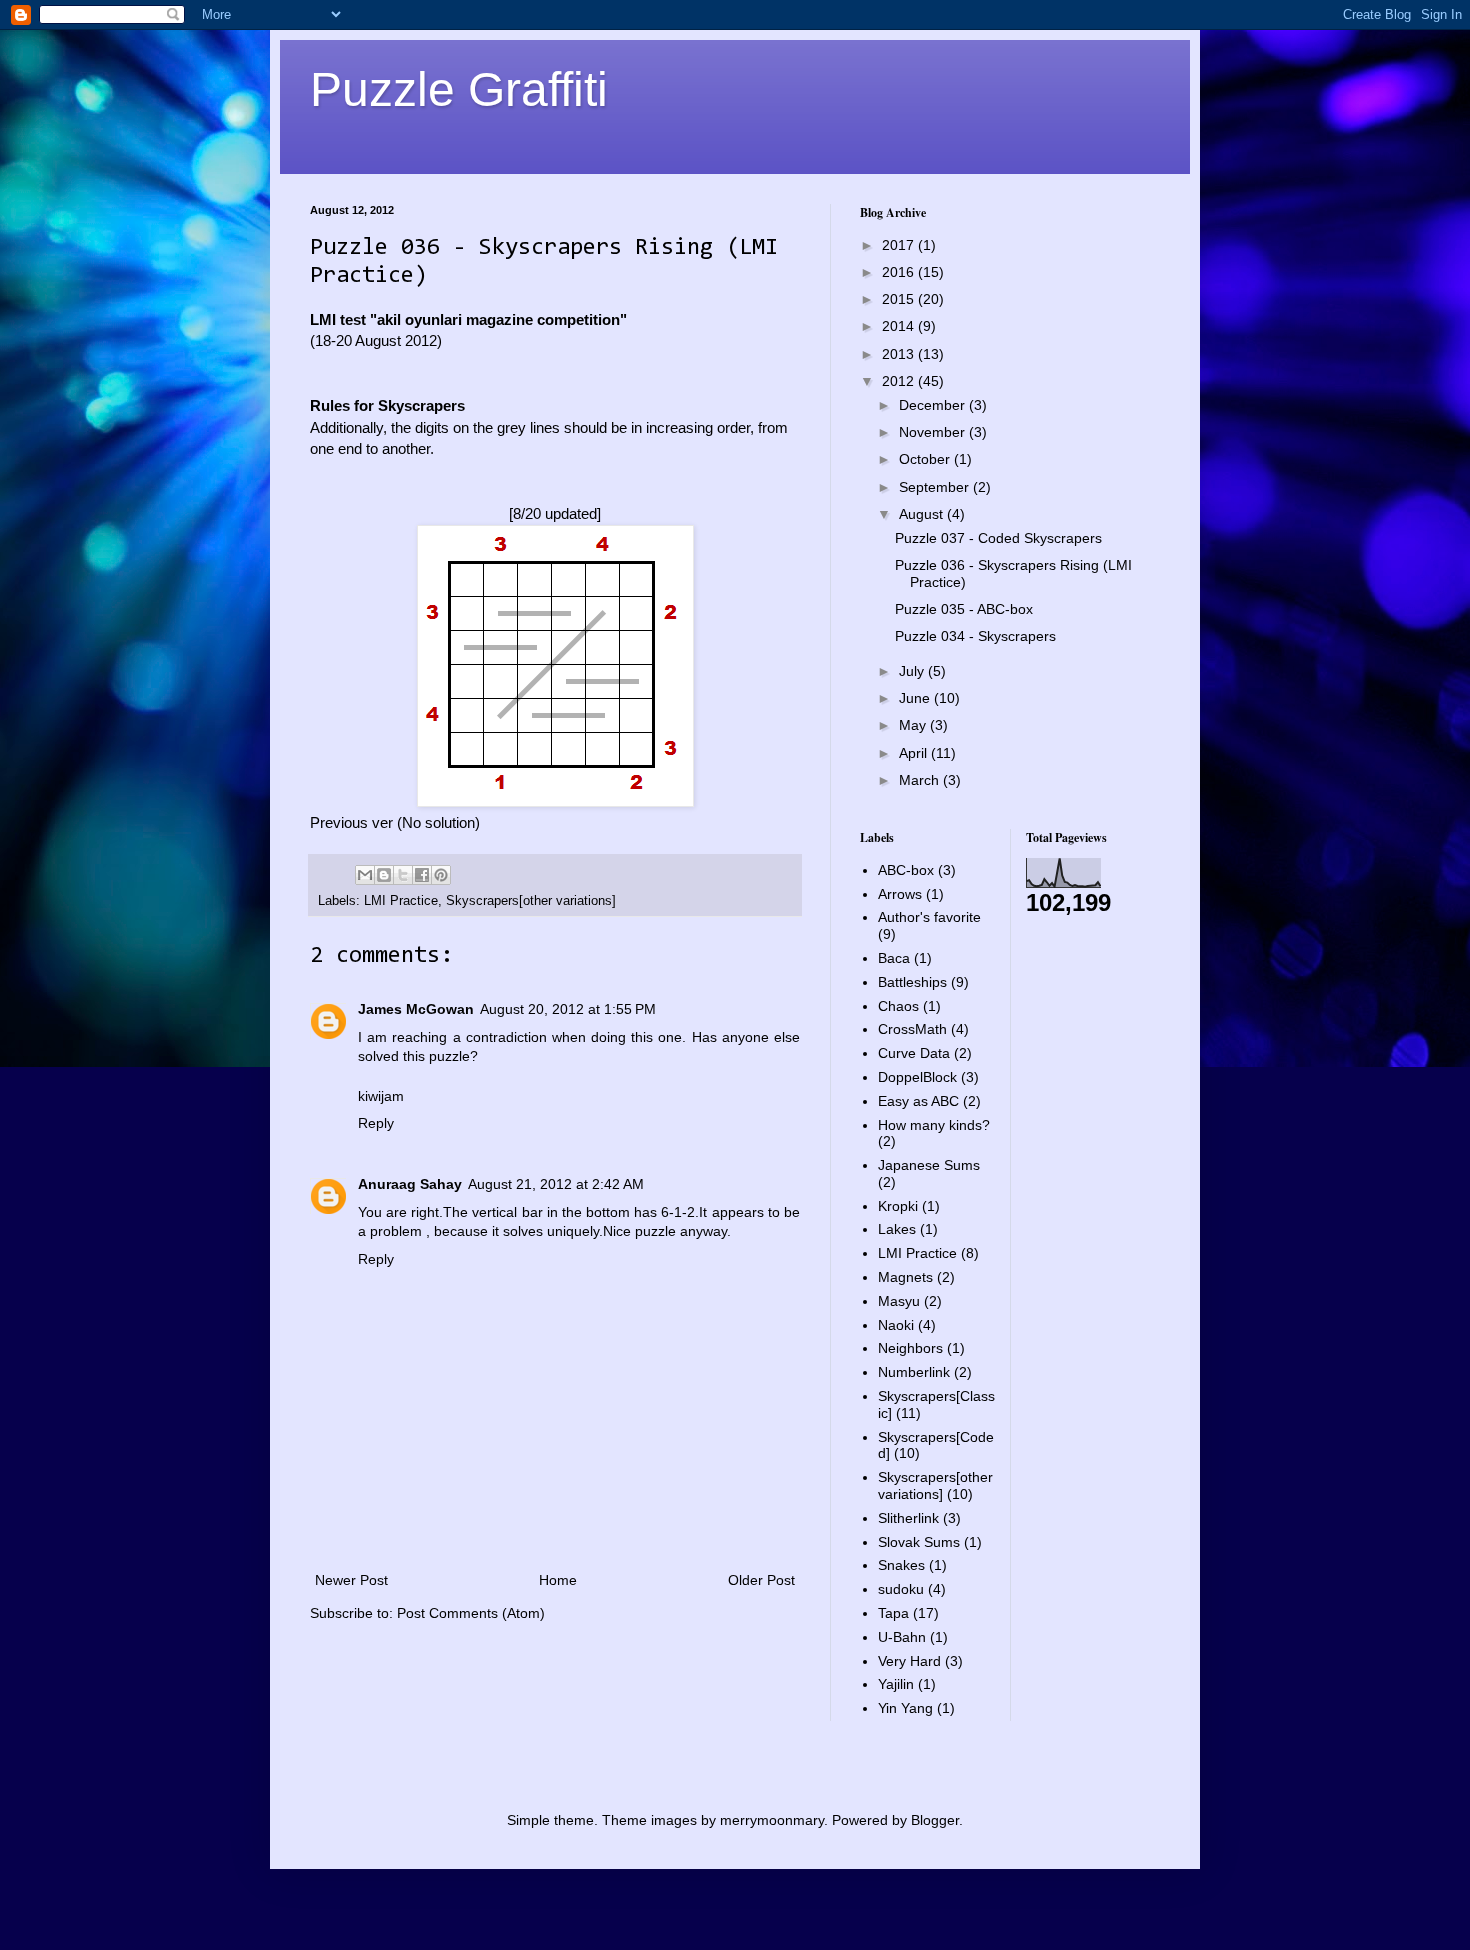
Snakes (901, 1565)
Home (558, 1580)
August (923, 514)
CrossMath (912, 1029)
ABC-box (906, 870)
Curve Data (914, 1053)
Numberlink (914, 1372)
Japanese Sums (929, 1165)
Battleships (912, 982)
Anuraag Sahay (410, 1184)
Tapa (893, 1613)
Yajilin (896, 1684)
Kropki (898, 1206)
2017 (900, 245)
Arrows (900, 894)
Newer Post (351, 1580)
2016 (900, 272)
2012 (900, 381)
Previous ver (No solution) (395, 822)
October (926, 459)
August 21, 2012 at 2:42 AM (556, 1184)
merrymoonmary (772, 1820)
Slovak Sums (919, 1542)
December (934, 405)
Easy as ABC (918, 1101)
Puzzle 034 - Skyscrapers (975, 636)
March (921, 780)
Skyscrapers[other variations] (531, 901)
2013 (900, 354)
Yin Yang (905, 1708)
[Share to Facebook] (422, 875)
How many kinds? (934, 1125)
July (913, 671)
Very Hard (909, 1661)
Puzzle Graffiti (459, 89)
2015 (900, 299)
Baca (894, 958)
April (915, 753)
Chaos (898, 1006)
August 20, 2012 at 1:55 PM (568, 1009)
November (934, 432)
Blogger (935, 1820)
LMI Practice (401, 901)
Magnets (905, 1277)
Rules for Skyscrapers (387, 405)
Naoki (896, 1325)
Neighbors (910, 1348)
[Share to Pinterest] (441, 875)
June (916, 698)
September (936, 487)
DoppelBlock (917, 1077)
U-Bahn (902, 1637)
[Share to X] (403, 875)
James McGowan (416, 1009)
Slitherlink (908, 1518)
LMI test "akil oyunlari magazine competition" (468, 319)
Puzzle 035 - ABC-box (964, 609)
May (914, 725)
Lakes (897, 1229)
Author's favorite (929, 917)
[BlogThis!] (384, 875)
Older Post (761, 1580)
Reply (376, 1123)
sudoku (901, 1589)
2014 (900, 326)
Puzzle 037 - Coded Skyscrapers (998, 538)
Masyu (899, 1301)
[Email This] (365, 875)
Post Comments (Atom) (471, 1613)
